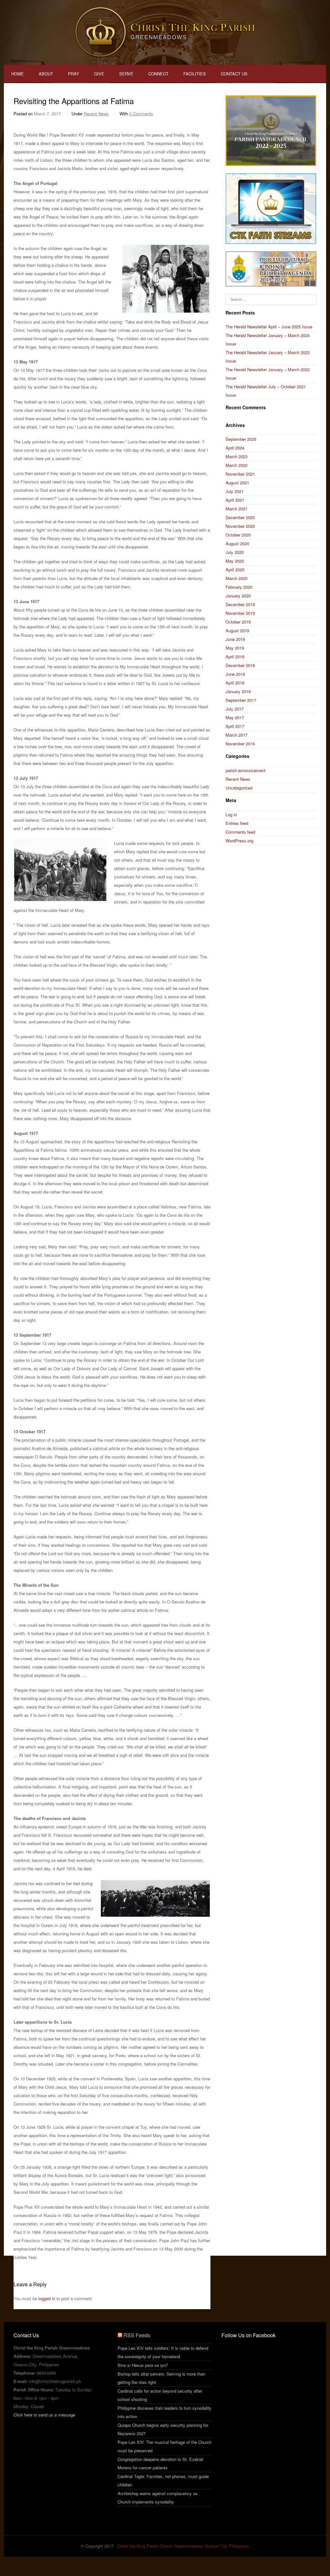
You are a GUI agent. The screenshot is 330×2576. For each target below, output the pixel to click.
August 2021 (237, 483)
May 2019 (235, 648)
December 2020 (240, 517)
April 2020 (235, 570)
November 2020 (240, 526)
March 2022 (237, 465)
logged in (47, 2298)
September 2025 (241, 439)
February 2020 (239, 587)
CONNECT (158, 74)
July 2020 (235, 552)
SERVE (126, 74)
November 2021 (240, 474)
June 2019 (235, 639)
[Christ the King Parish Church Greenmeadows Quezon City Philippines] (165, 32)
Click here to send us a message (44, 2415)
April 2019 (235, 657)
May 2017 (235, 717)
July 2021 (235, 491)
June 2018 (235, 674)
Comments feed (240, 832)
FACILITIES (195, 74)
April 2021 (235, 500)
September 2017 (241, 700)
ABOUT (46, 74)
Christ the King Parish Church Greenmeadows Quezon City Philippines (183, 2546)
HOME (18, 74)
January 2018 (238, 691)
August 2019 (237, 630)
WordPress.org (239, 841)
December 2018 (240, 665)
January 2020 (238, 596)
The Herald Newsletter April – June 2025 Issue (269, 327)
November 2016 (240, 744)
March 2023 (237, 456)
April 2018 (235, 683)
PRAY (74, 74)
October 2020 (238, 535)
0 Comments (141, 114)
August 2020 (237, 543)
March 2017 (237, 735)
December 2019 (240, 604)
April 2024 (235, 448)
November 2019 (240, 613)
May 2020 (235, 561)
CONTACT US (234, 74)
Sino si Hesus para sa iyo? (143, 2365)
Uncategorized (239, 788)
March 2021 (237, 509)
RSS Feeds (137, 2335)
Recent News (96, 114)
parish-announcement (246, 770)
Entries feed (237, 823)
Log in (231, 814)
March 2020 (237, 578)
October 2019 (238, 622)
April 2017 (235, 726)
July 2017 (235, 709)
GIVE (99, 74)
